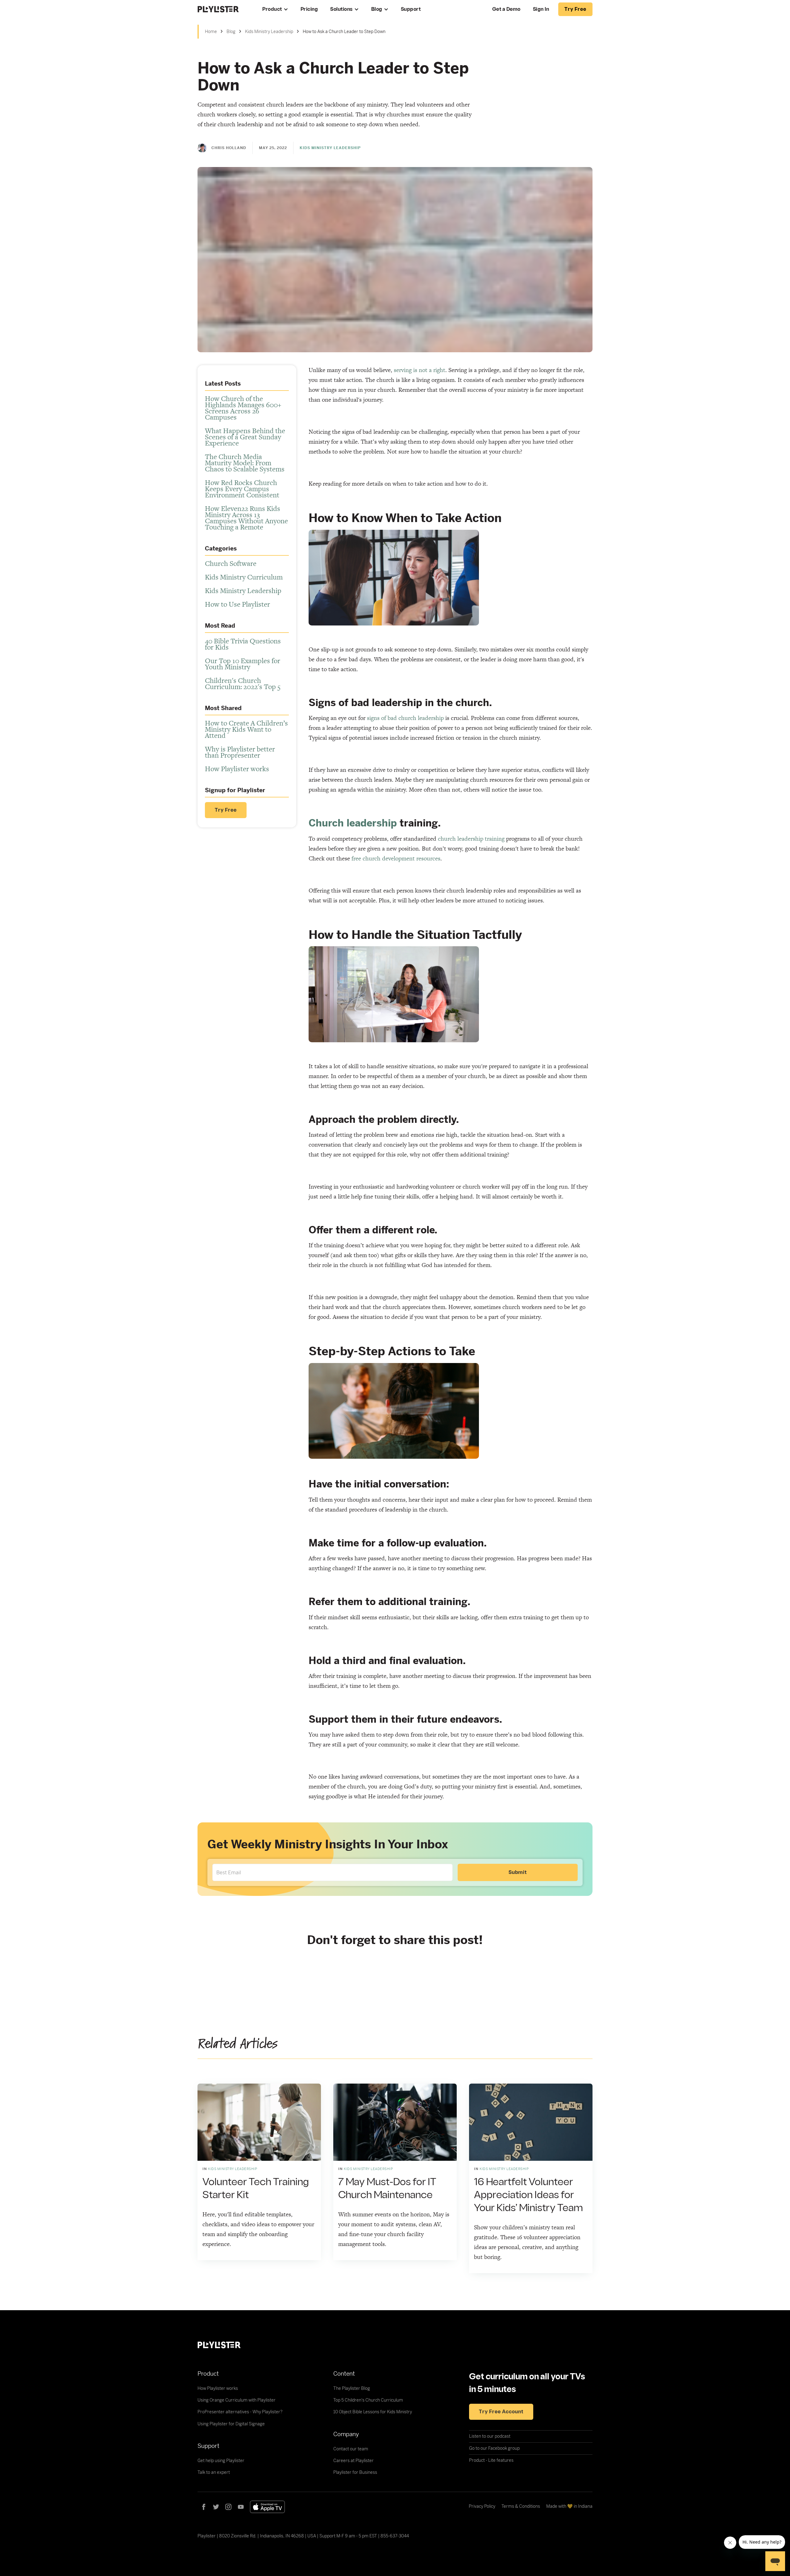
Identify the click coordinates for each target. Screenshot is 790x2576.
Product (272, 9)
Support (411, 9)
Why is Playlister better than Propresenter (240, 752)
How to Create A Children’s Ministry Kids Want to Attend (246, 729)
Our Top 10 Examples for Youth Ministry (243, 664)
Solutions (341, 9)
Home (211, 31)
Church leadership (353, 823)
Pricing (309, 9)
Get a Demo (506, 9)
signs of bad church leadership (405, 718)
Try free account (501, 2412)
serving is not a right (420, 370)
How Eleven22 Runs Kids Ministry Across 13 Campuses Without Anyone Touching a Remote (246, 518)
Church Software (231, 563)
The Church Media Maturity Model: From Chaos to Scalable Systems (245, 463)
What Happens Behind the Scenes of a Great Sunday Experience (245, 437)
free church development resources (396, 858)
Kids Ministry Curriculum (244, 577)
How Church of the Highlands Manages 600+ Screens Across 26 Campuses (243, 408)
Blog (377, 9)
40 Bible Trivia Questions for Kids (243, 644)
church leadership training (471, 839)
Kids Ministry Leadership (269, 31)
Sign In (541, 9)
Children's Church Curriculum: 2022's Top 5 (243, 684)
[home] (224, 9)
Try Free (226, 810)
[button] (275, 9)
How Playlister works (237, 769)
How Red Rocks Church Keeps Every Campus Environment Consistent (242, 489)
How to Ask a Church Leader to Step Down (344, 31)
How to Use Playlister (237, 604)
